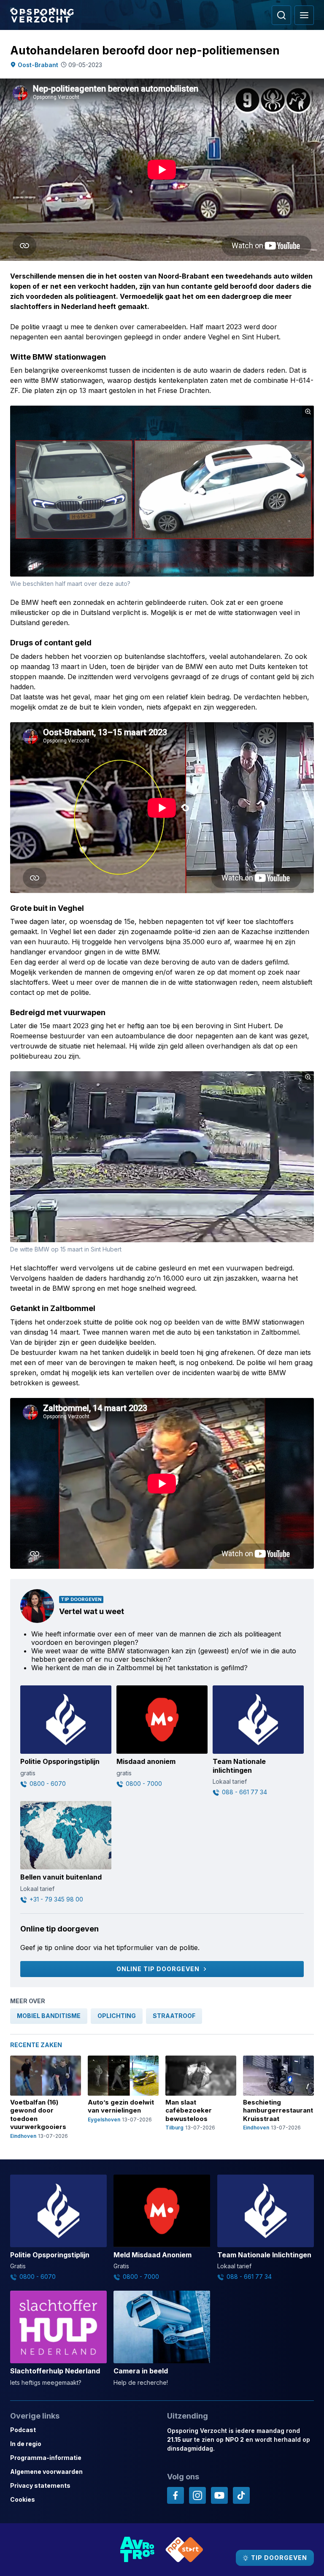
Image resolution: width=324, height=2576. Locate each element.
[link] (49, 2016)
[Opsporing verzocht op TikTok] (241, 2495)
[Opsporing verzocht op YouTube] (219, 2495)
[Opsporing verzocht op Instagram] (197, 2495)
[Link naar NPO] (184, 2550)
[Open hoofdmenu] (304, 15)
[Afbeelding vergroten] (308, 412)
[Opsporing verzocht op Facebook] (175, 2495)
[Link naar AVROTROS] (138, 2550)
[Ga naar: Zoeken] (281, 15)
